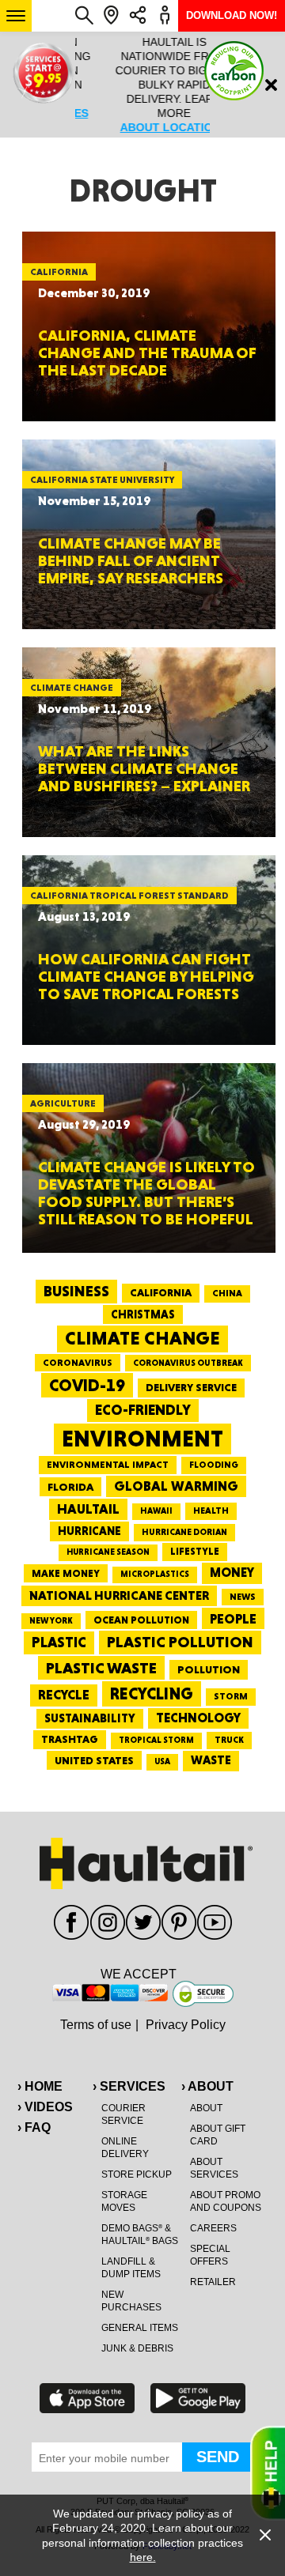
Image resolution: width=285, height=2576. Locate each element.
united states (94, 1760)
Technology (198, 1718)
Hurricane (89, 1531)
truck (229, 1740)
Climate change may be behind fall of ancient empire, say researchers (131, 560)
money (232, 1573)
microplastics (155, 1574)
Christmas (143, 1314)
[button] (16, 16)
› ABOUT (207, 2086)
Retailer (213, 2282)
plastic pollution (180, 1642)
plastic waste (101, 1668)
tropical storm (156, 1740)
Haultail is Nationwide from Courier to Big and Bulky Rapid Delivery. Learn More (142, 85)
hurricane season (108, 1552)
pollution (209, 1669)
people (233, 1618)
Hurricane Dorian (184, 1532)
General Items (140, 2328)
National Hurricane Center (119, 1595)
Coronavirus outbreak (188, 1363)
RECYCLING (152, 1693)
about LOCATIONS (142, 127)
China (227, 1293)
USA (162, 1761)
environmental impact (108, 1465)
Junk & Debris (137, 2348)
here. (143, 2557)
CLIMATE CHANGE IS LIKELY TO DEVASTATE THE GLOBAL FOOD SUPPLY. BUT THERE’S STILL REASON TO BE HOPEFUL (146, 1193)
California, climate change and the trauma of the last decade (147, 353)
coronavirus (78, 1363)
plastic (59, 1642)
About (206, 2108)
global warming (176, 1486)
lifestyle (195, 1551)
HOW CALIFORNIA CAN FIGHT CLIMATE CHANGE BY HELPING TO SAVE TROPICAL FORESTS (146, 976)
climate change (142, 1338)
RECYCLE (64, 1695)
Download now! (232, 15)
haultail (88, 1509)
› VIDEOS (45, 2107)
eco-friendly (143, 1410)
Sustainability (90, 1718)
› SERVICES (129, 2086)
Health (211, 1511)
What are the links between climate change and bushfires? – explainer (144, 768)
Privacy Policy (186, 2025)
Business (76, 1291)
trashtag (70, 1739)
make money (66, 1573)
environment (142, 1439)
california (161, 1292)
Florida (70, 1487)
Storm (231, 1696)
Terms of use (96, 2025)
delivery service (191, 1387)
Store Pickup (137, 2174)
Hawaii (156, 1511)
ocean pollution (141, 1620)
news (243, 1597)
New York (51, 1621)
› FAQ (34, 2127)
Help (268, 2473)
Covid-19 (87, 1385)
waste (211, 1760)
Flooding (214, 1465)
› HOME (40, 2086)
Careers (213, 2228)
